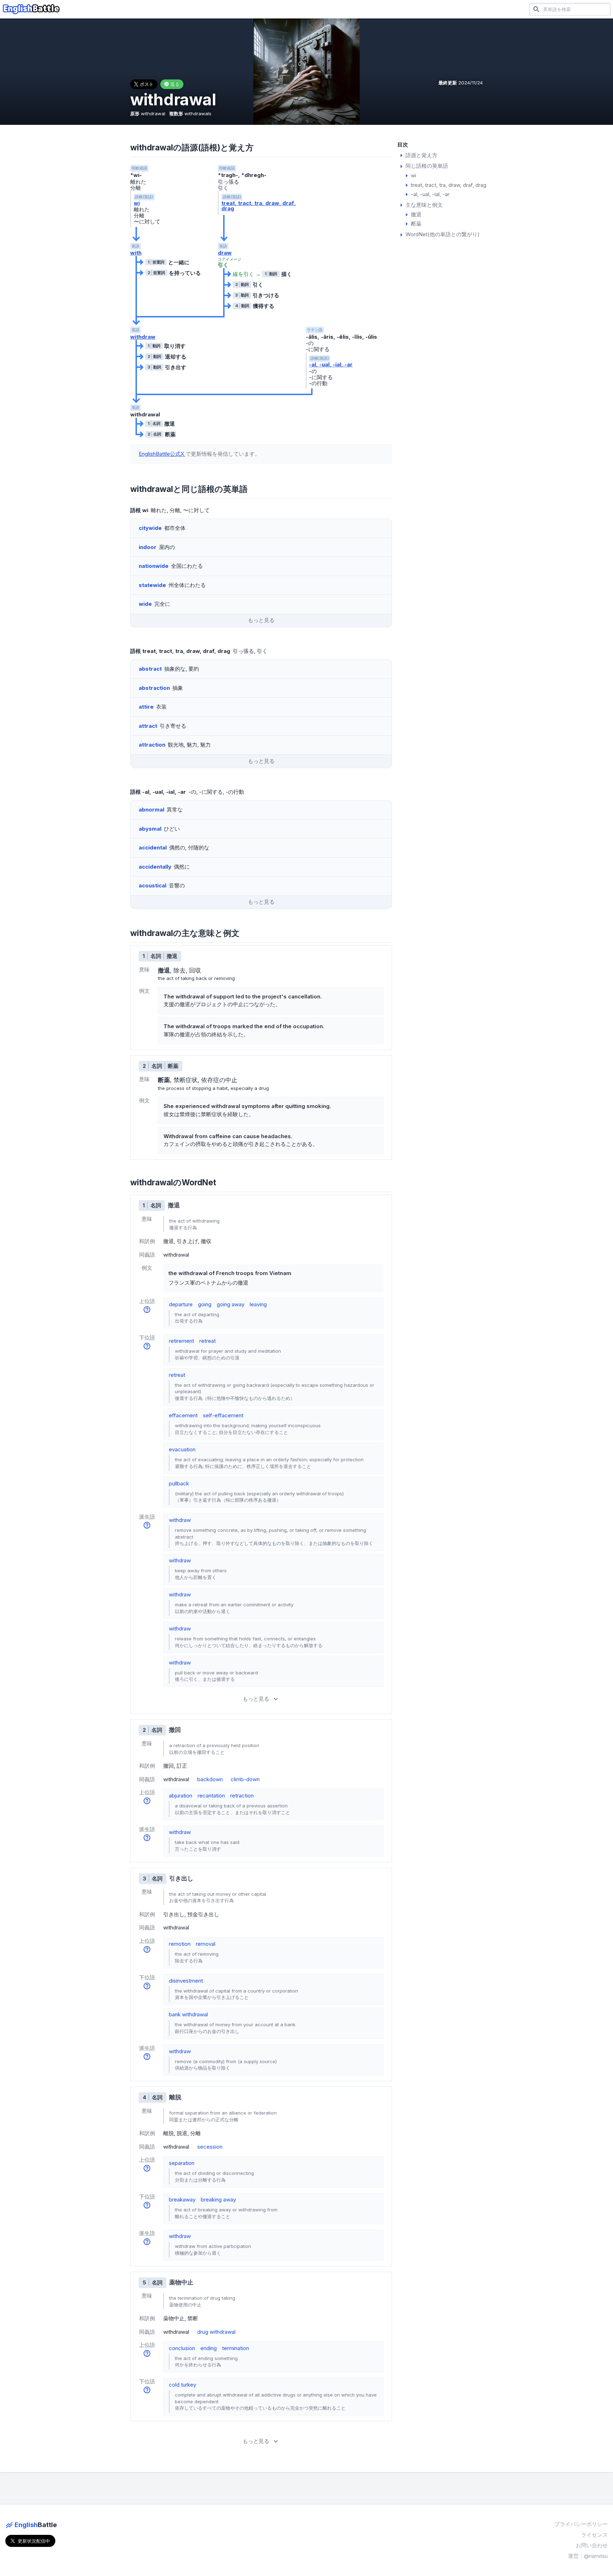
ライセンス (594, 2535)
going (205, 1304)
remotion (180, 1944)
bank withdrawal (188, 2014)
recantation (211, 1796)
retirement (181, 1341)
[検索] (536, 9)
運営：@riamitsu (588, 2556)
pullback (179, 1483)
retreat (208, 1341)
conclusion (182, 2348)
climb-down (245, 1779)
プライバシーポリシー (581, 2524)
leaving (258, 1304)
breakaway (182, 2200)
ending (209, 2348)
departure (181, 1304)
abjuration (181, 1796)
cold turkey (183, 2385)
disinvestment (186, 1981)
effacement (183, 1415)
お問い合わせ (592, 2545)
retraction (242, 1796)
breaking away (218, 2200)
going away (231, 1304)
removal (206, 1944)
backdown (210, 1779)
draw (225, 253)
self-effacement (223, 1415)
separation (182, 2163)
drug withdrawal (216, 2332)
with (136, 253)
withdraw (143, 337)
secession (210, 2147)
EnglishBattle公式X (162, 454)
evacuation (182, 1449)
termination (236, 2348)
